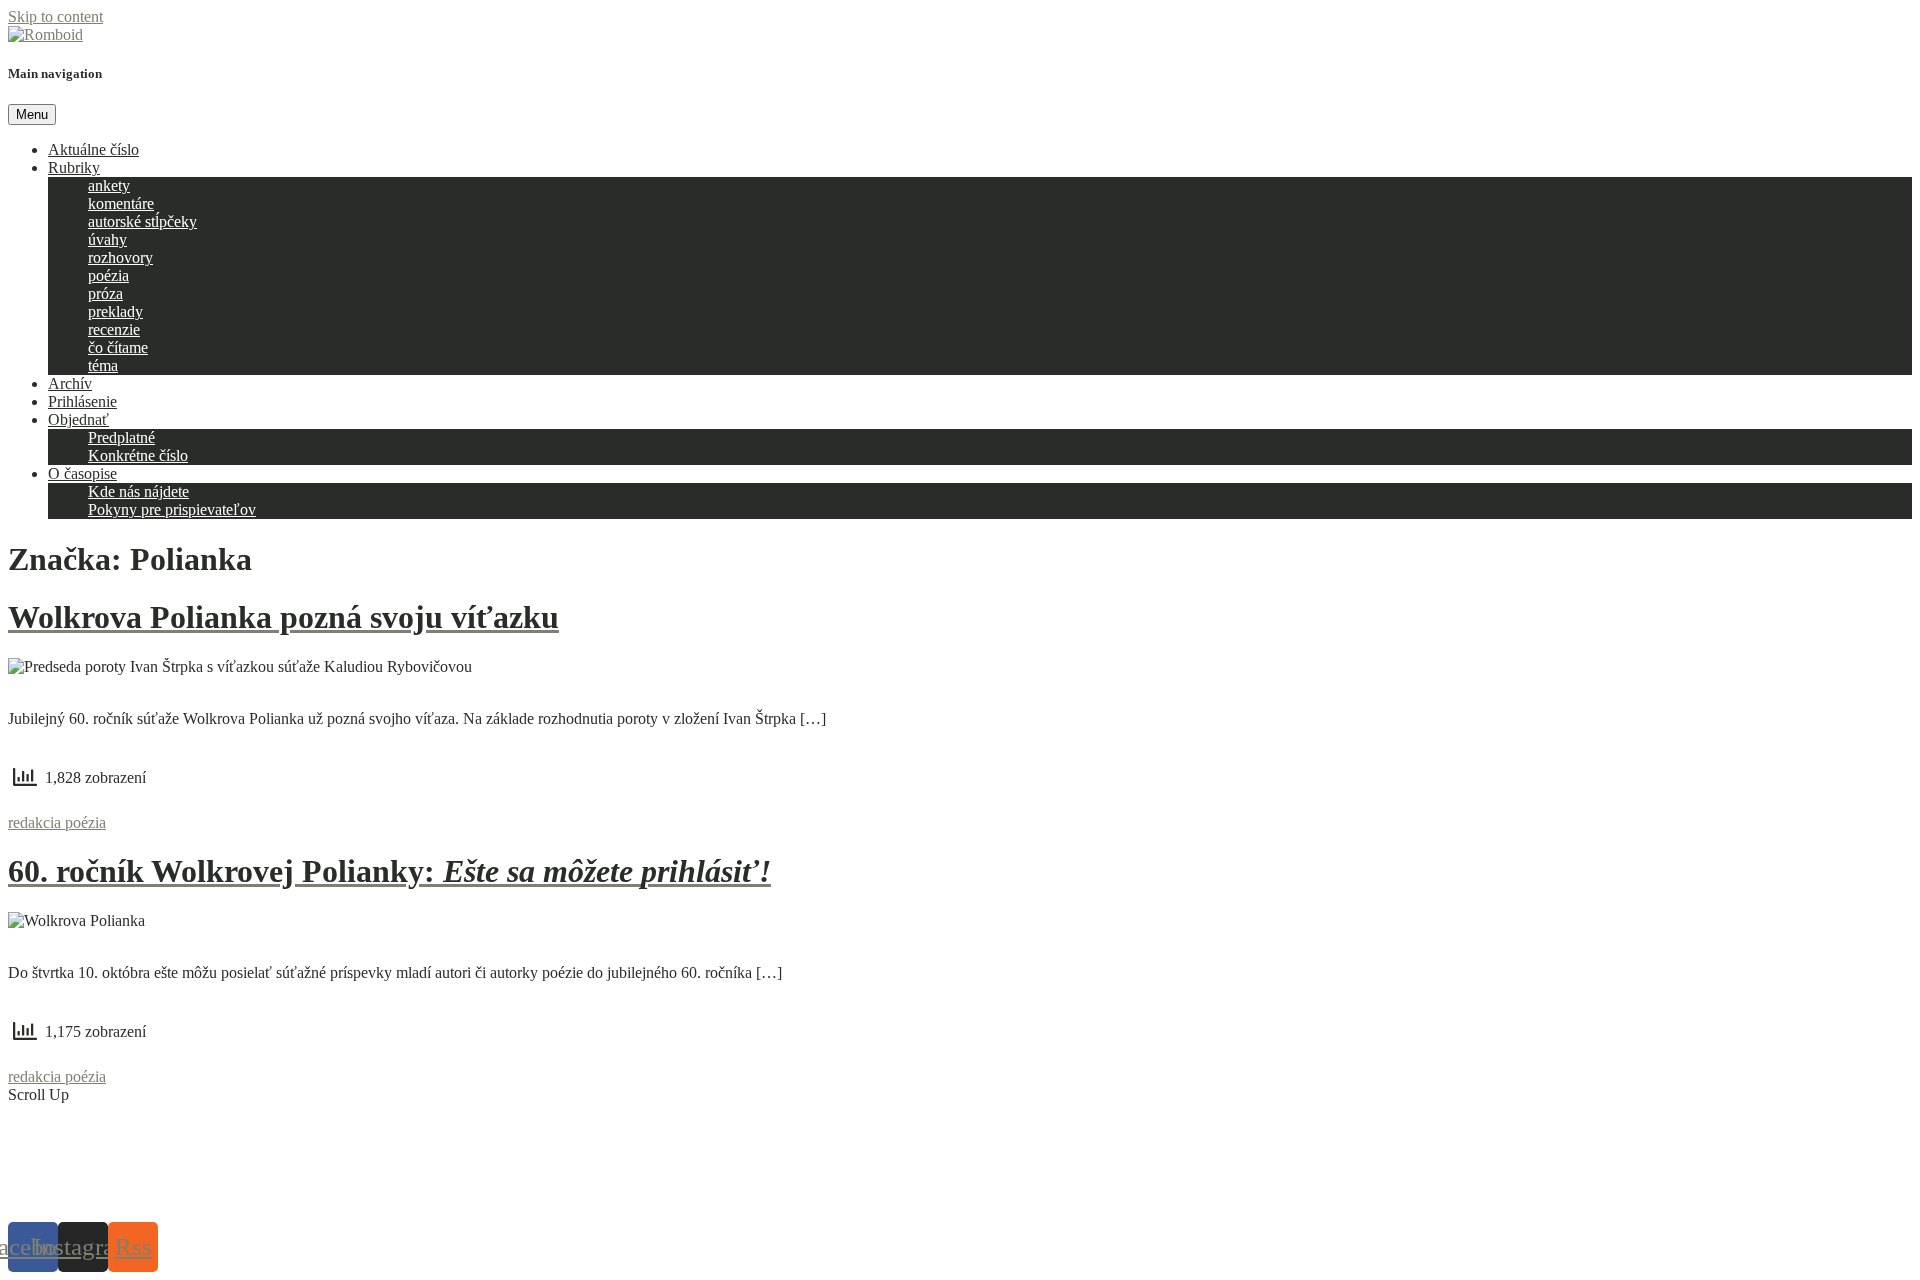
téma (103, 365)
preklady (115, 311)
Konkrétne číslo (138, 455)
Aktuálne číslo (93, 149)
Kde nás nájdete (138, 491)
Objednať (78, 419)
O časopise (82, 473)
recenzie (114, 329)
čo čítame (118, 347)
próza (105, 293)
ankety (109, 185)
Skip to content (55, 16)
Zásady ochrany (867, 1196)
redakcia (36, 822)
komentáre (121, 203)
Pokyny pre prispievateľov (172, 509)
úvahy (107, 239)
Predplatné (121, 437)
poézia (108, 275)
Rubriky (74, 167)
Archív (70, 383)
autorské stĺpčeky (142, 221)
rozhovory (120, 257)
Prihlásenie (82, 401)
